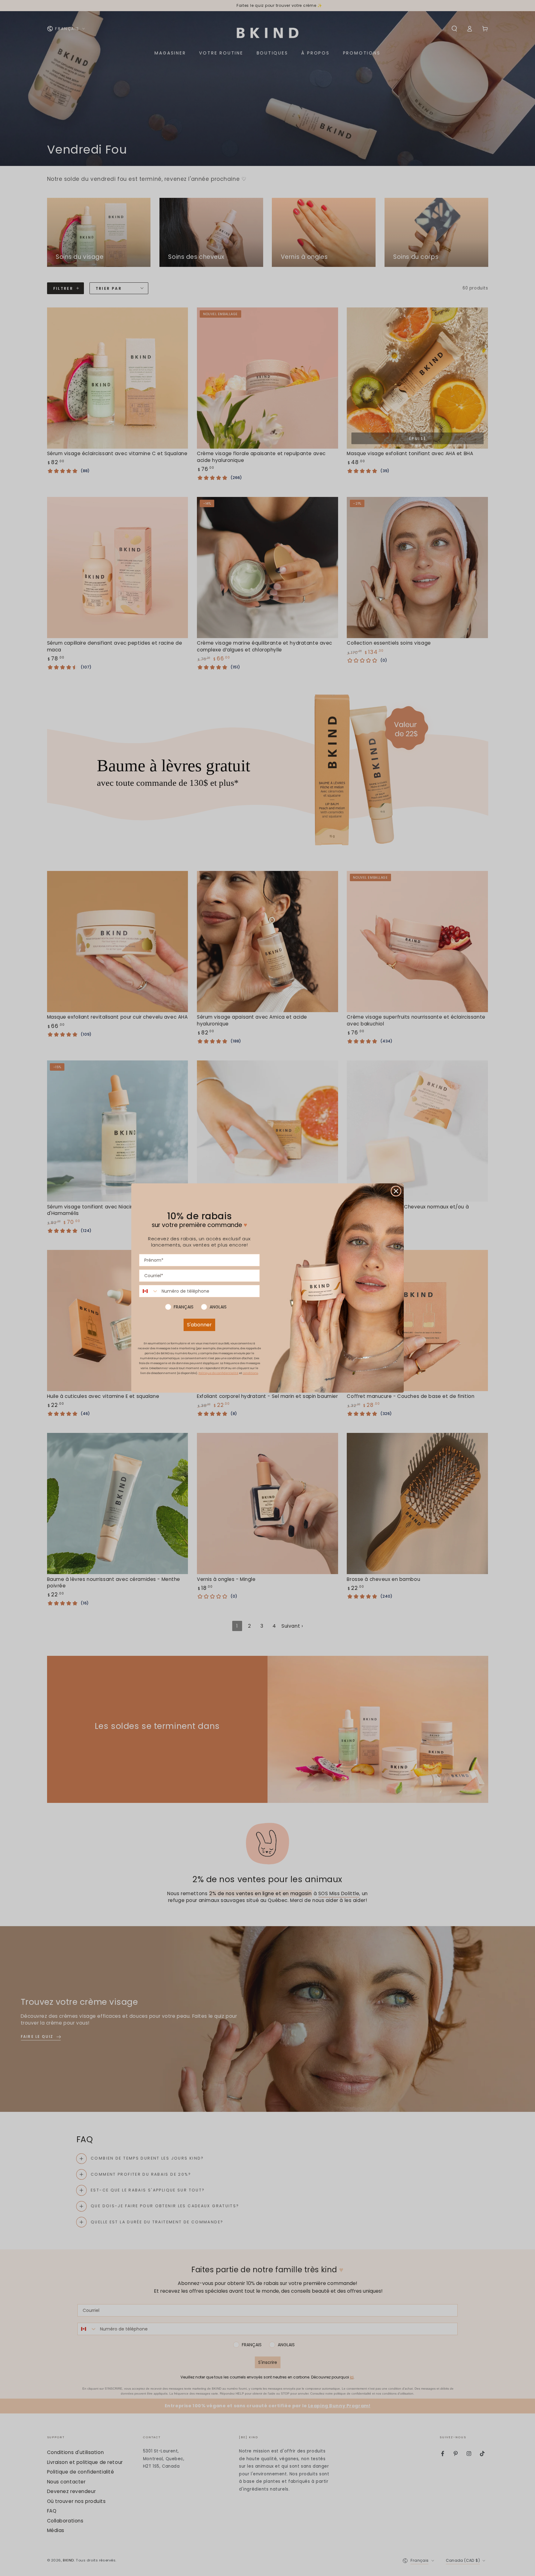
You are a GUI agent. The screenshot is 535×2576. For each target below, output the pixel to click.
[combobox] (149, 1291)
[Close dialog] (396, 1191)
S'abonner (199, 1325)
